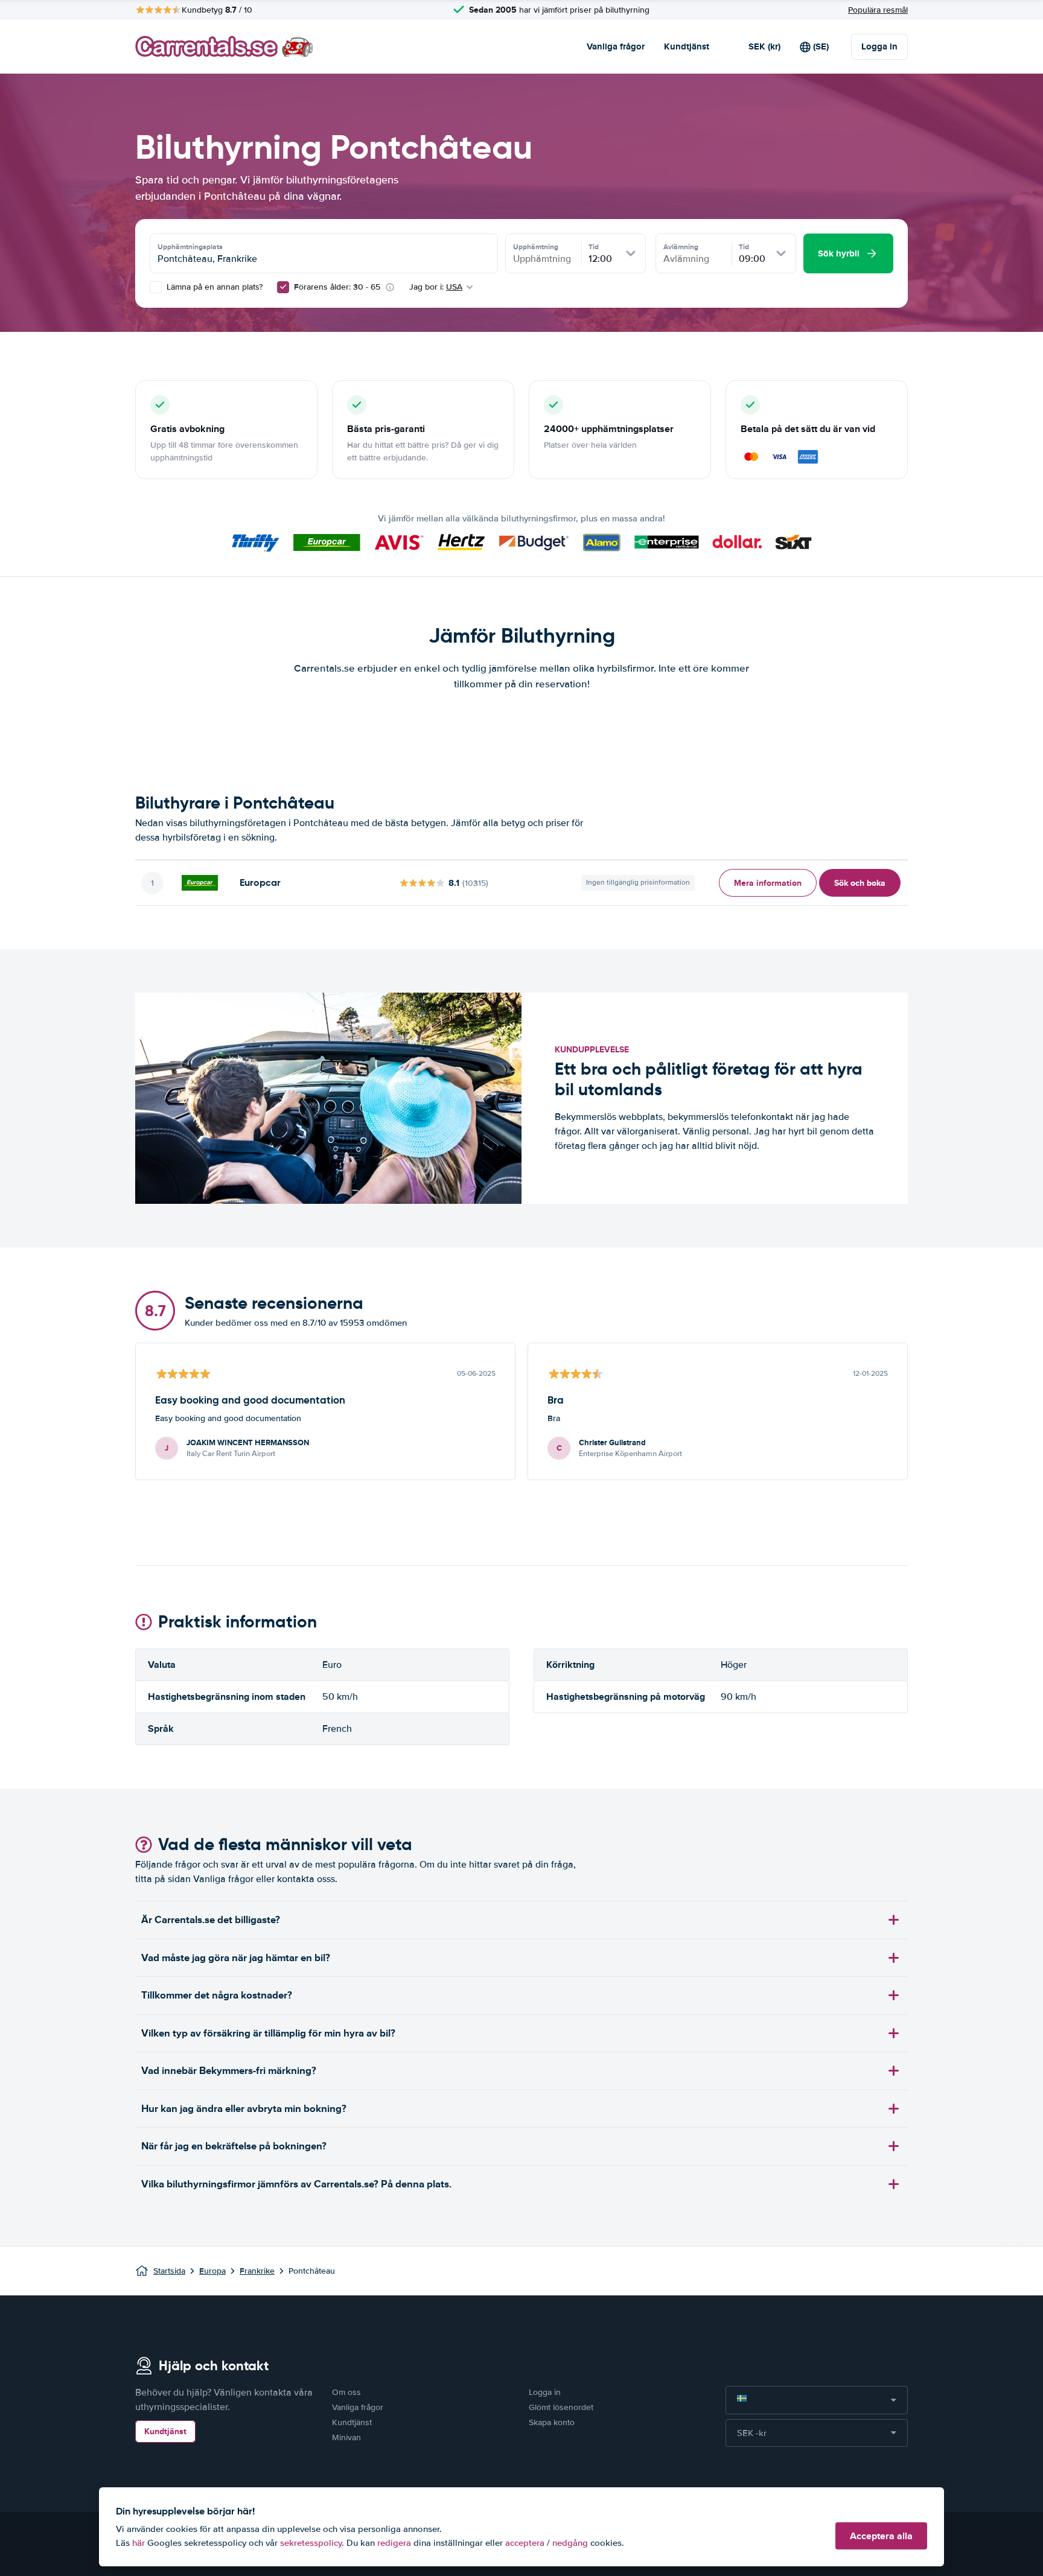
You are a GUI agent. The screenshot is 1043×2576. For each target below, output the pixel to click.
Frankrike (257, 2271)
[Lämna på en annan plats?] (156, 287)
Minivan (346, 2438)
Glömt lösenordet (561, 2407)
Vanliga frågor (616, 46)
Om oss (346, 2392)
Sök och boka (860, 883)
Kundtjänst (687, 46)
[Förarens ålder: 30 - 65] (283, 287)
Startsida (169, 2271)
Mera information (768, 883)
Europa (212, 2271)
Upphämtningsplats (190, 247)
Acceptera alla (881, 2536)
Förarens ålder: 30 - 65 (337, 287)
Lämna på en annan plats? (213, 287)
